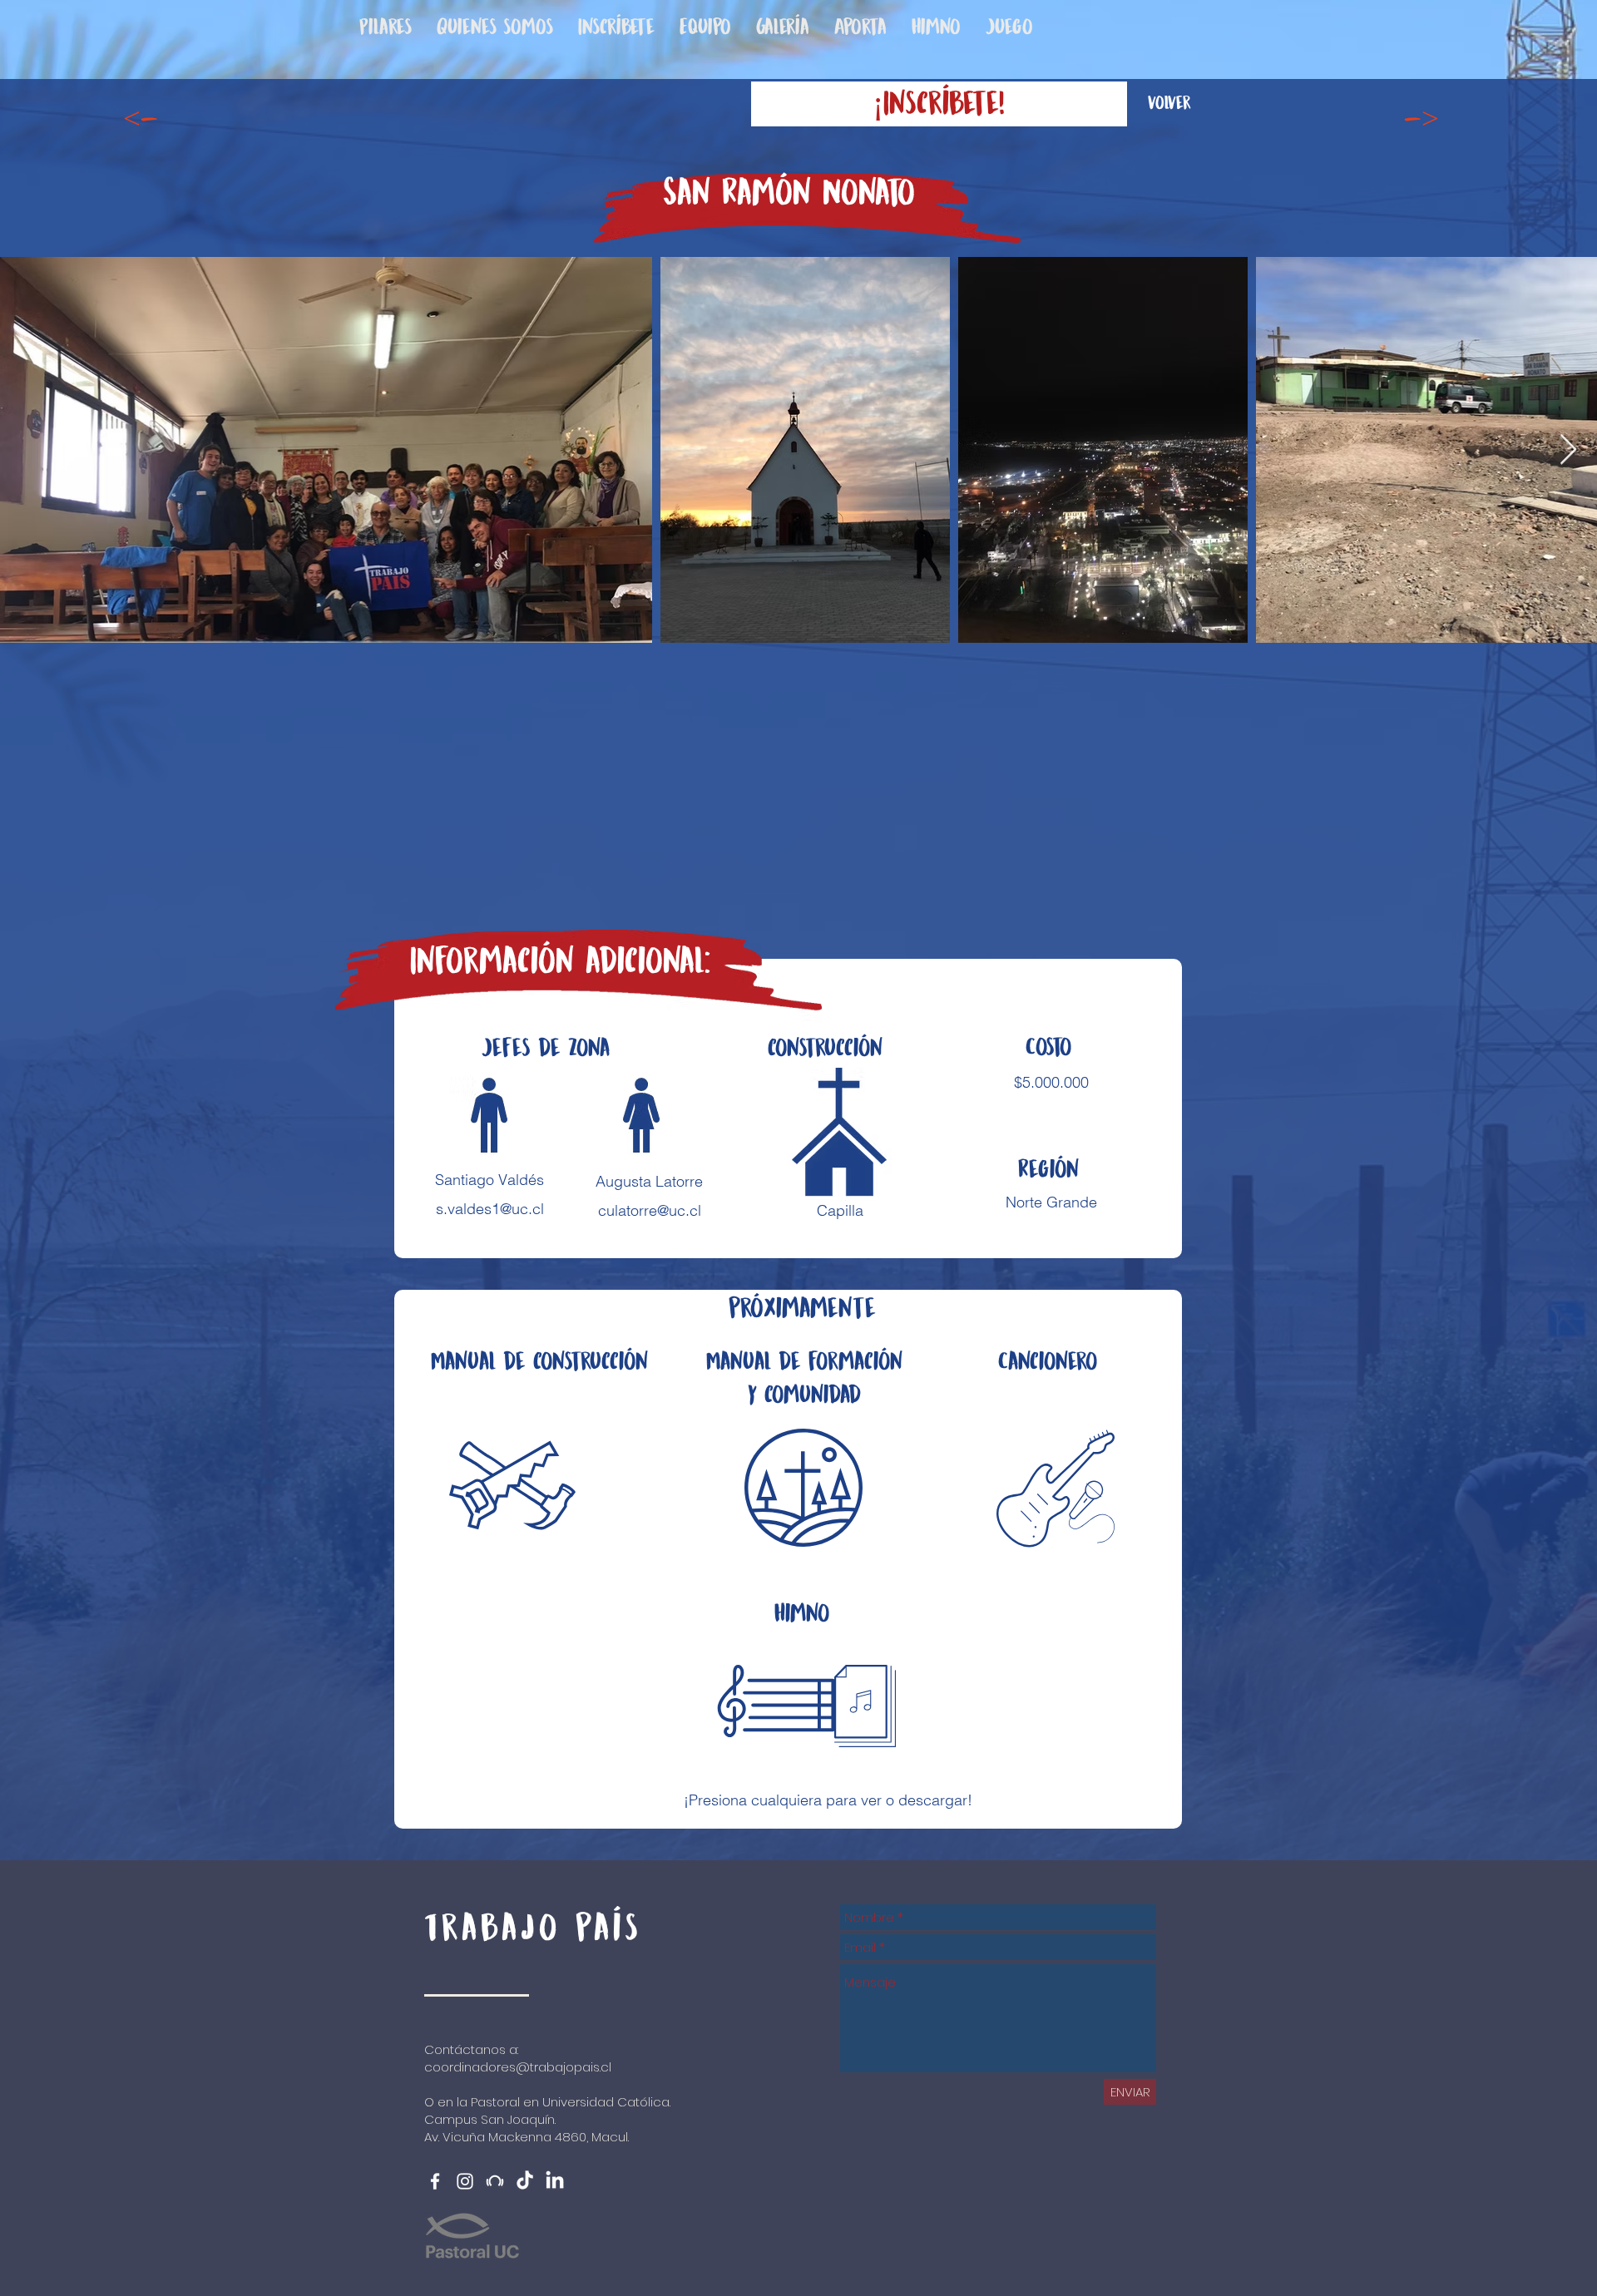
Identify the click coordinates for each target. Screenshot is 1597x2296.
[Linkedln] (555, 2181)
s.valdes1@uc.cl (490, 1209)
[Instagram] (465, 2181)
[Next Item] (1568, 450)
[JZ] (495, 2181)
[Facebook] (435, 2181)
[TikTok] (525, 2181)
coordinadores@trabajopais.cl (518, 2067)
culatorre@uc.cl (650, 1210)
